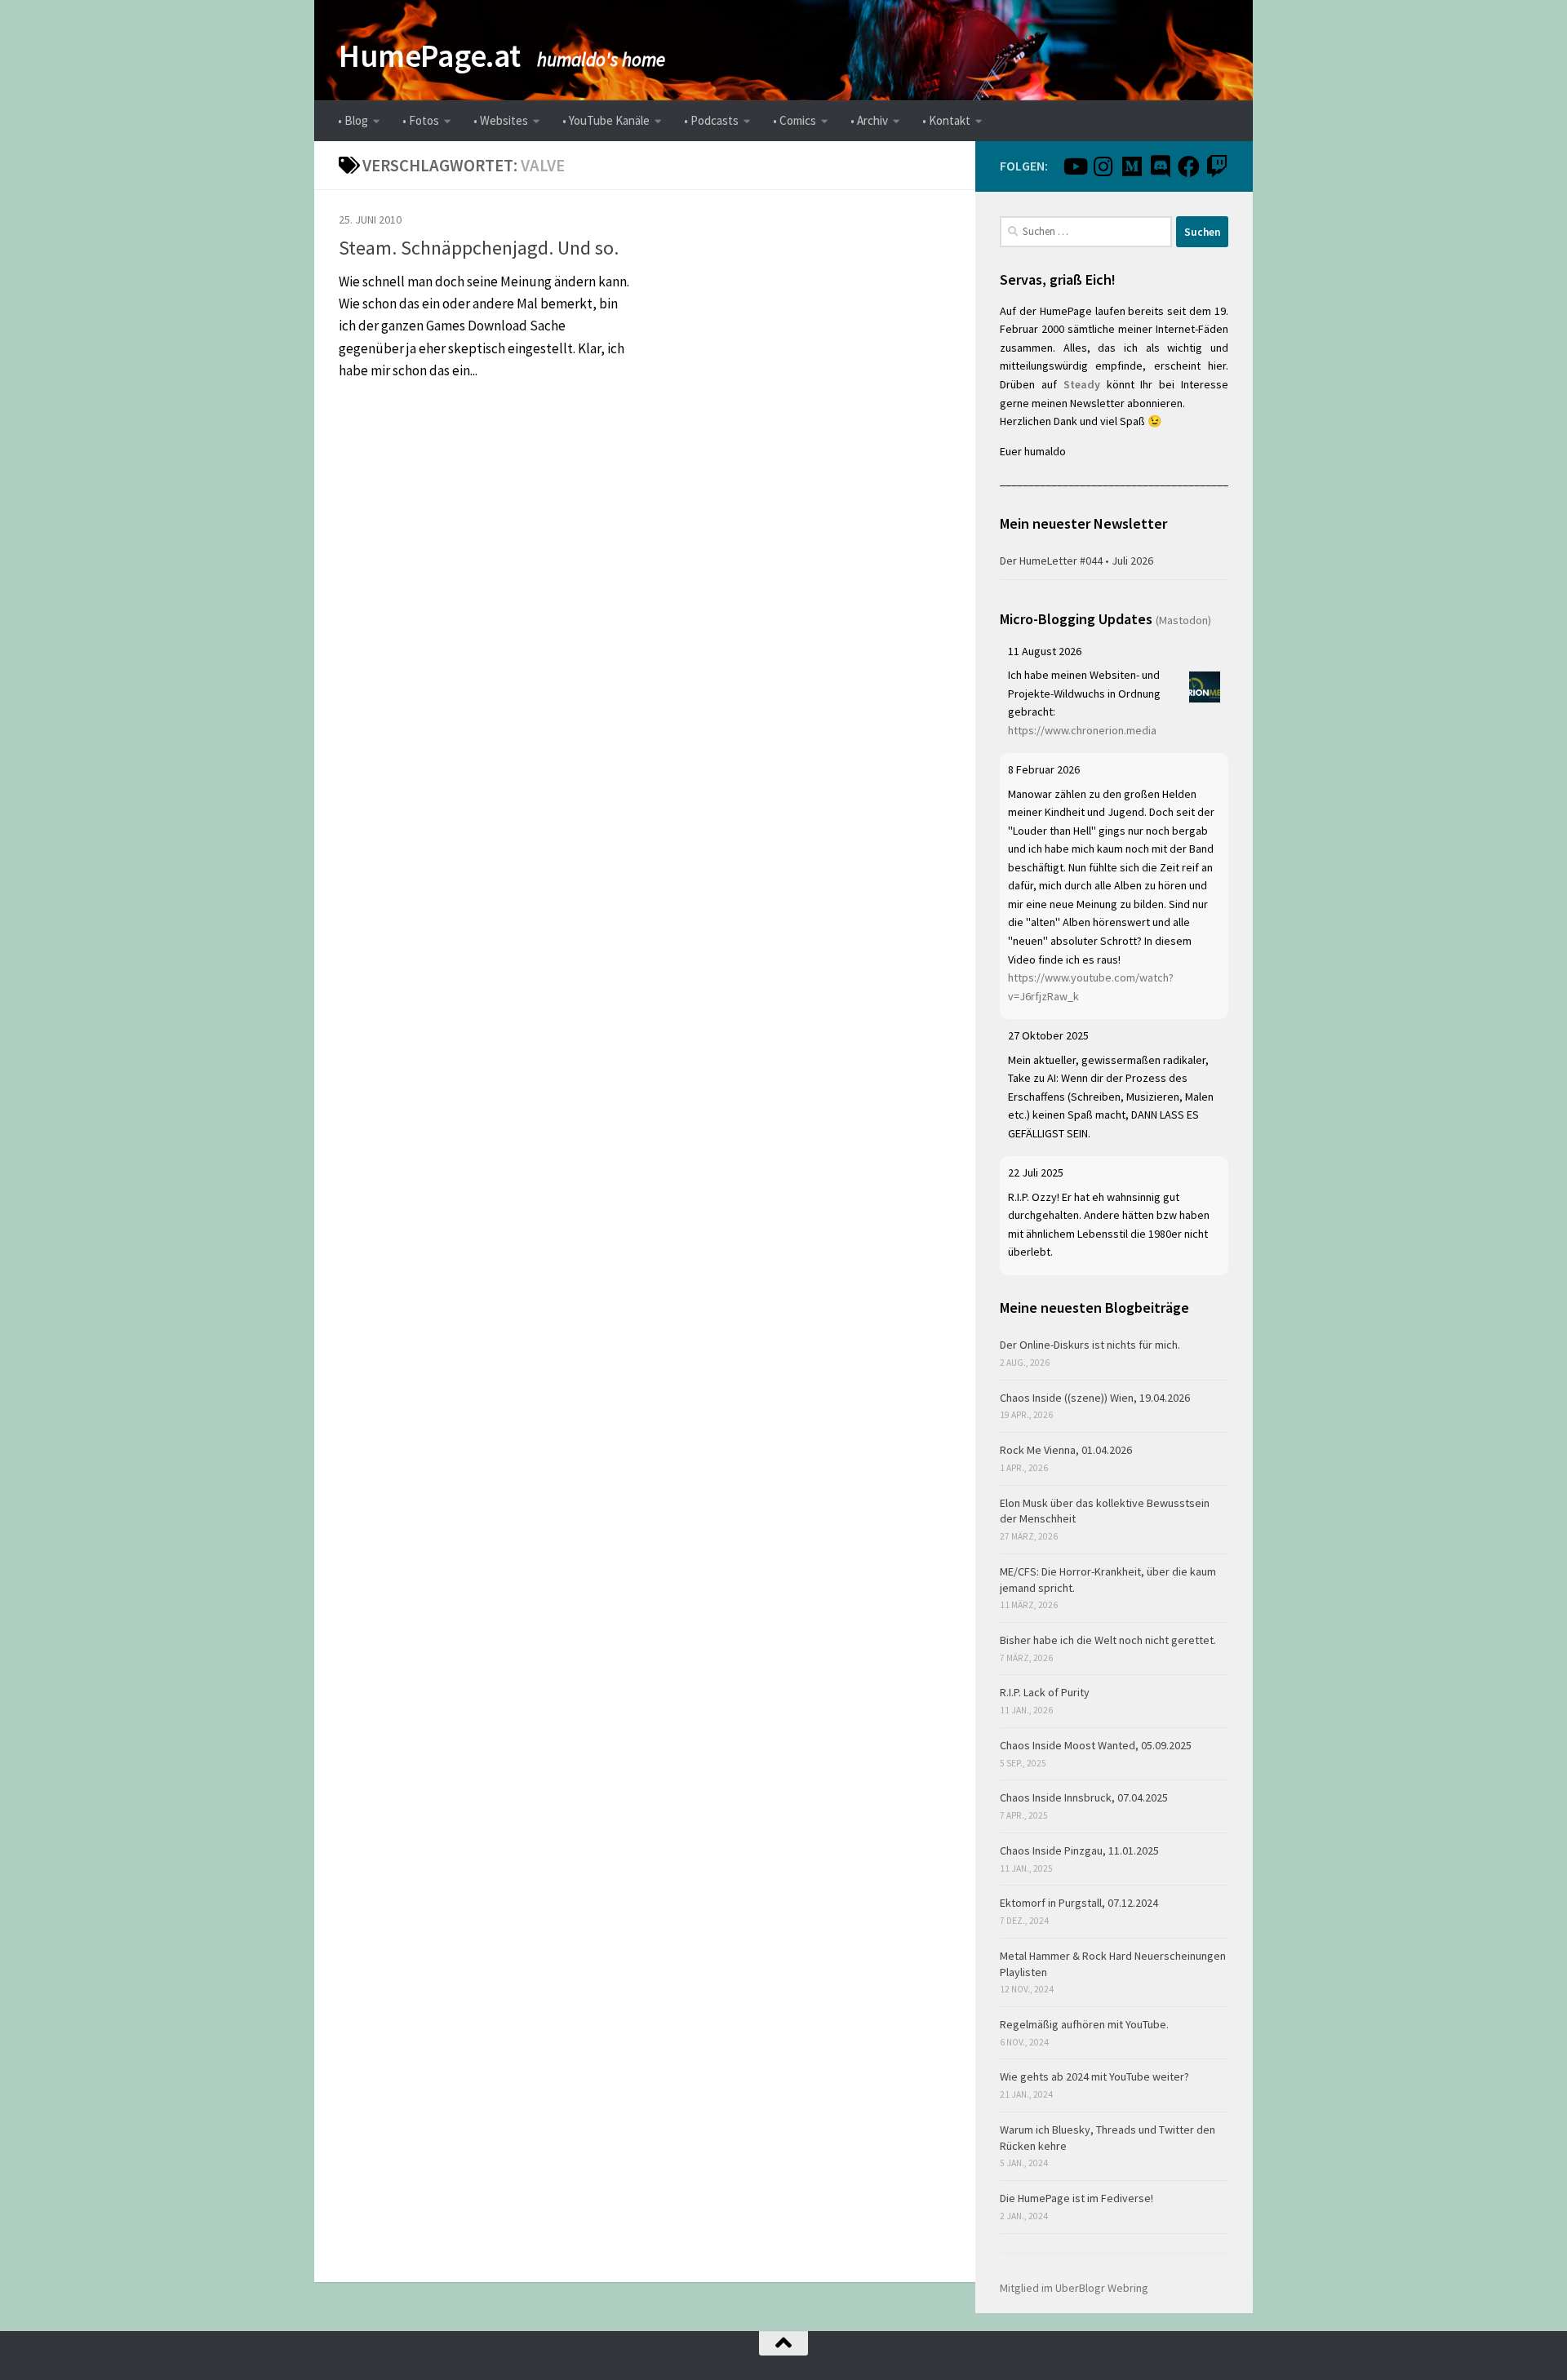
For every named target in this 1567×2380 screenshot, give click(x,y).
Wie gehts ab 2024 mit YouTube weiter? (1094, 2076)
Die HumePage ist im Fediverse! (1076, 2198)
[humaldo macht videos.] (1074, 166)
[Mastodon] (1132, 166)
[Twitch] (1217, 166)
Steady (1082, 384)
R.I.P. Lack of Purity (1045, 1692)
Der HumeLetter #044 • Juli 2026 (1076, 561)
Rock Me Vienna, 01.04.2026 (1066, 1450)
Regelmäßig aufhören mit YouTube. (1084, 2024)
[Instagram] (1103, 166)
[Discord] (1160, 166)
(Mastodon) (1183, 620)
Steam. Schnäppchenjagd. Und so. (479, 248)
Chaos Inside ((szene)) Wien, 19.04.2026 (1095, 1398)
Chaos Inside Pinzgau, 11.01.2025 (1079, 1850)
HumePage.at (430, 55)
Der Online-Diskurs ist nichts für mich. (1090, 1345)
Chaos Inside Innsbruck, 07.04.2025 (1084, 1797)
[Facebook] (1189, 166)
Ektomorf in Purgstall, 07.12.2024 (1079, 1903)
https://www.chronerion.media (1082, 730)
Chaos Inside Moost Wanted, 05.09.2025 (1096, 1745)
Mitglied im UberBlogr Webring (1074, 2288)
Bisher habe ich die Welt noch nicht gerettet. (1108, 1640)
